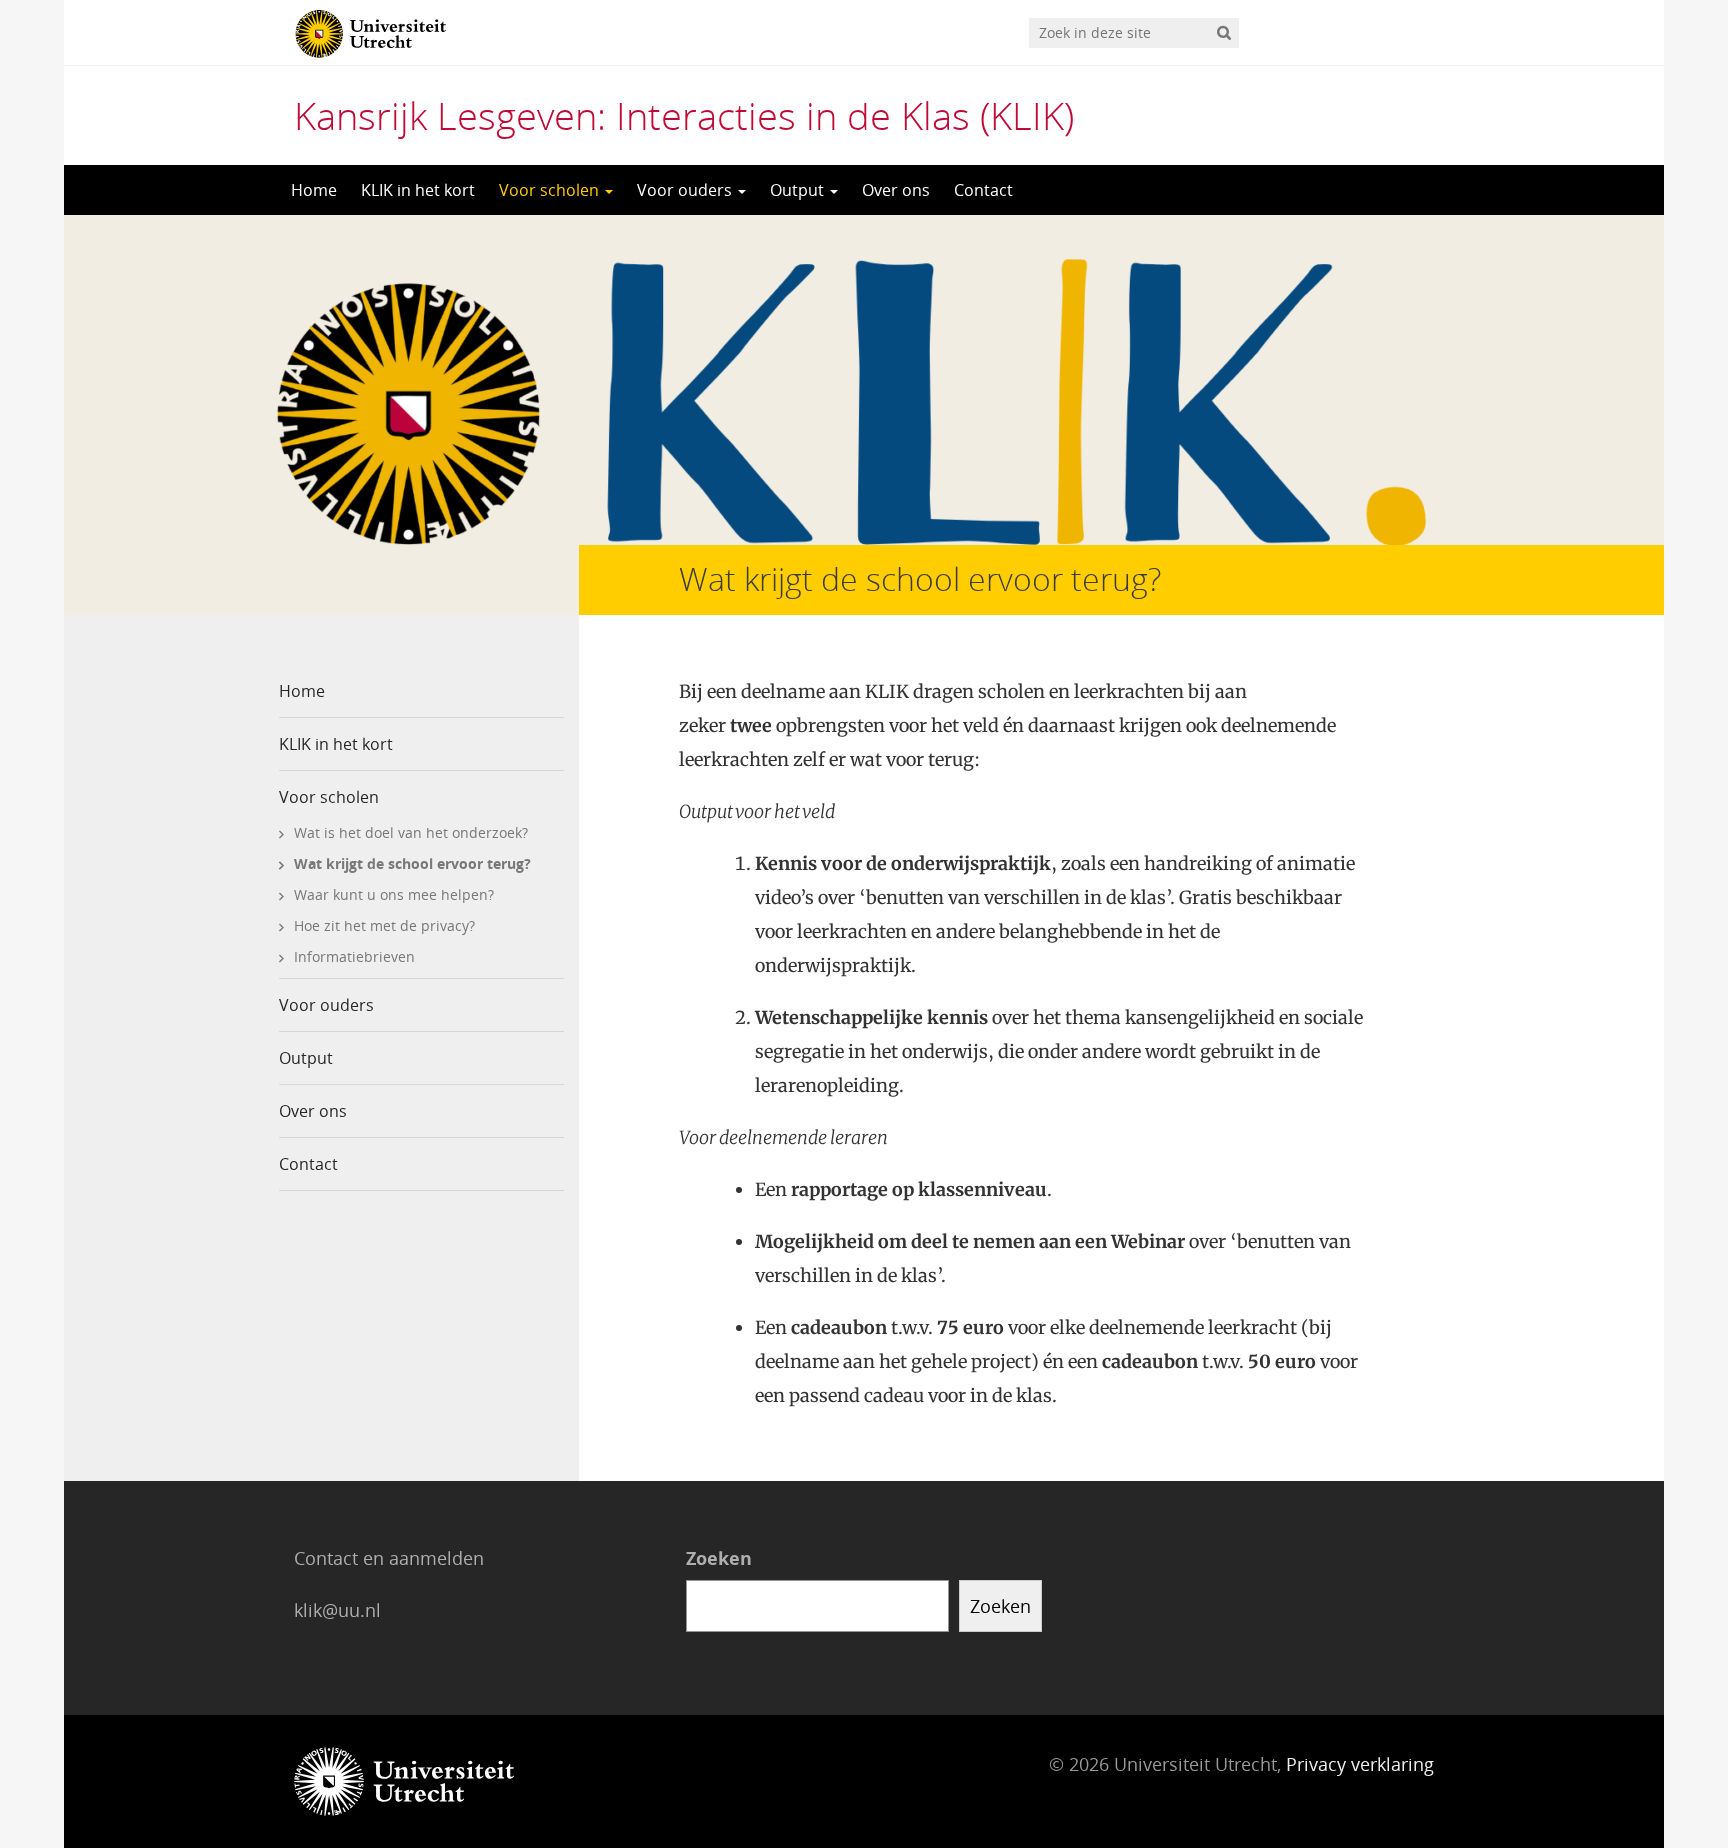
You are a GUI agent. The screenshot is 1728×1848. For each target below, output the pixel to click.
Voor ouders (686, 190)
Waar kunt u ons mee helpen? (394, 894)
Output (799, 190)
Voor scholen (551, 190)
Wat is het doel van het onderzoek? (411, 832)
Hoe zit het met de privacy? (384, 925)
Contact (983, 190)
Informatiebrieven (354, 956)
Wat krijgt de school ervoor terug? (412, 863)
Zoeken (719, 1558)
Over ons (896, 190)
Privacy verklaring (1360, 1764)
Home (314, 190)
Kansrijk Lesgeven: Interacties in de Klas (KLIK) (684, 115)
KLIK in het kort (418, 190)
